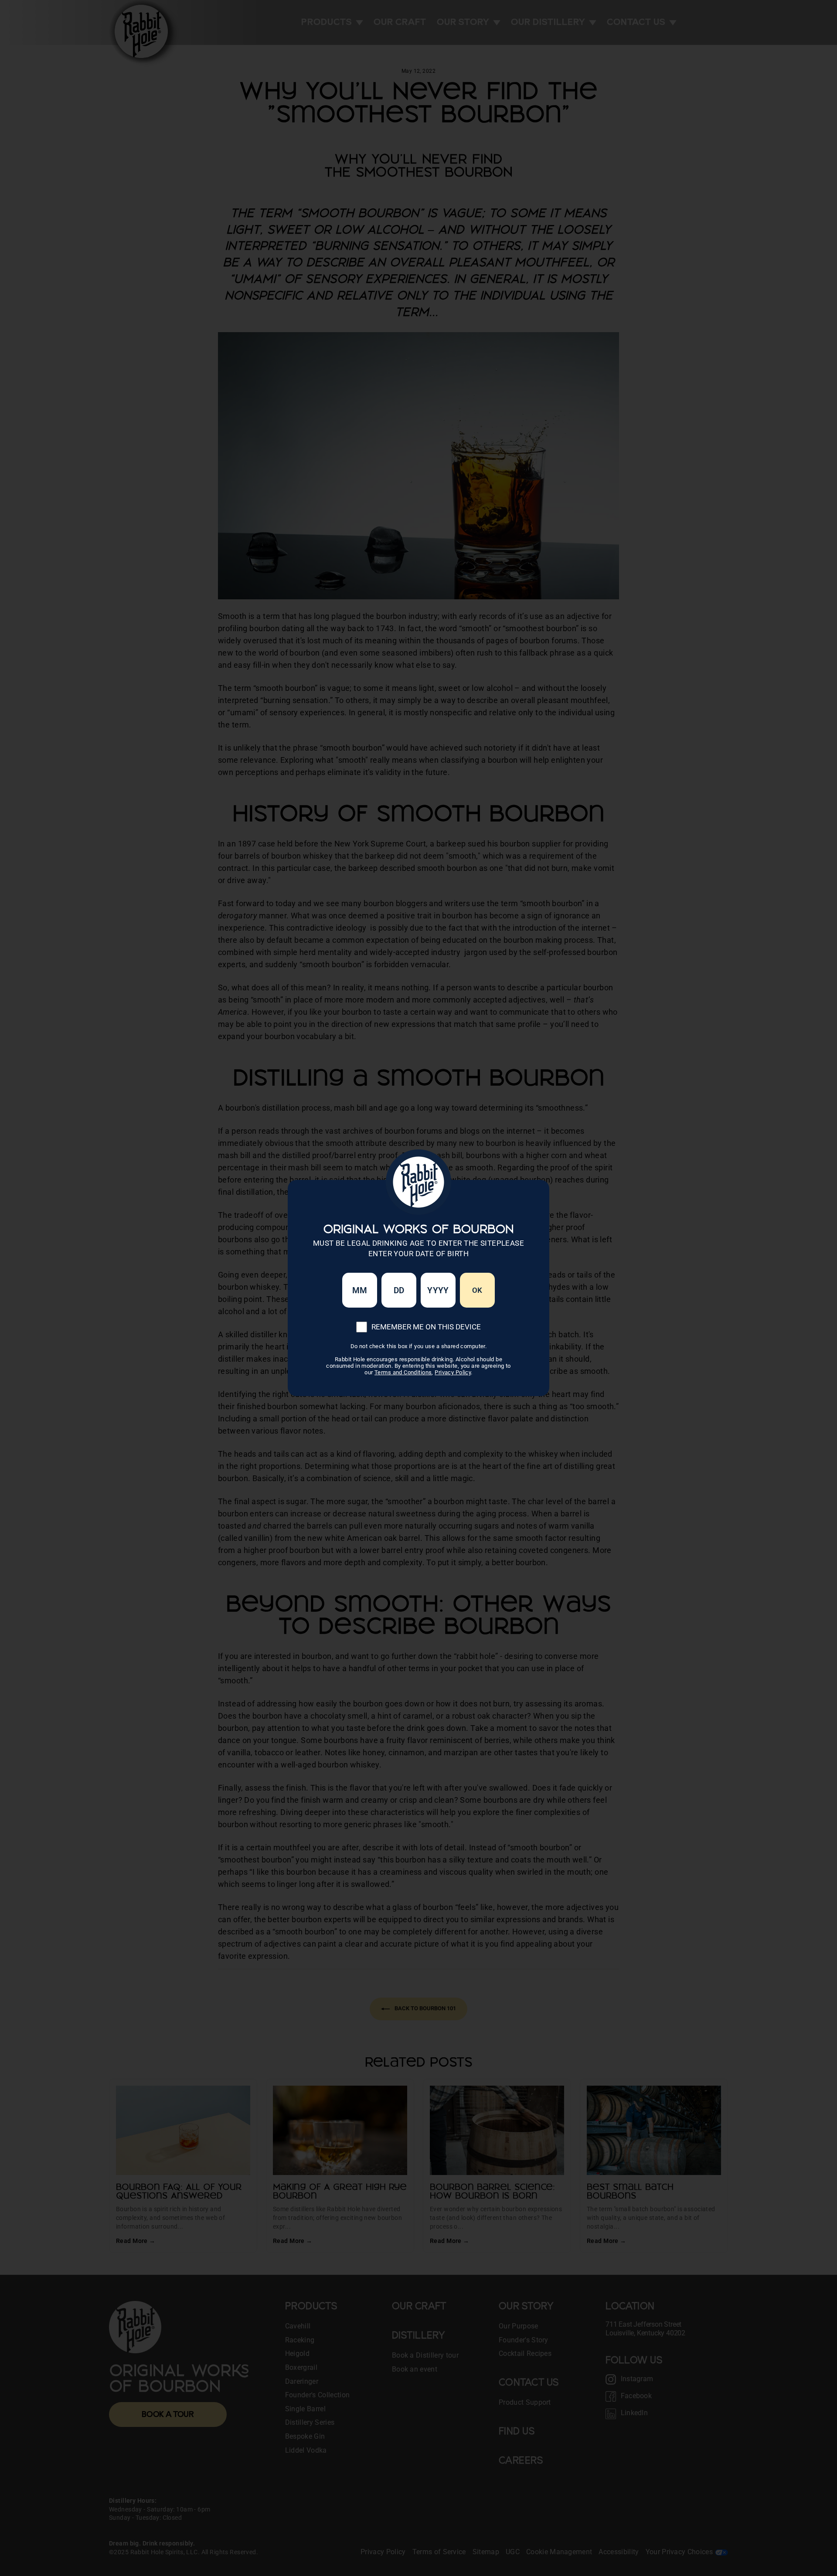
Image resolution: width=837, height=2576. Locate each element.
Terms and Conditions (403, 1372)
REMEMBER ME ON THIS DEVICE (426, 1327)
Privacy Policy (453, 1372)
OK (477, 1290)
